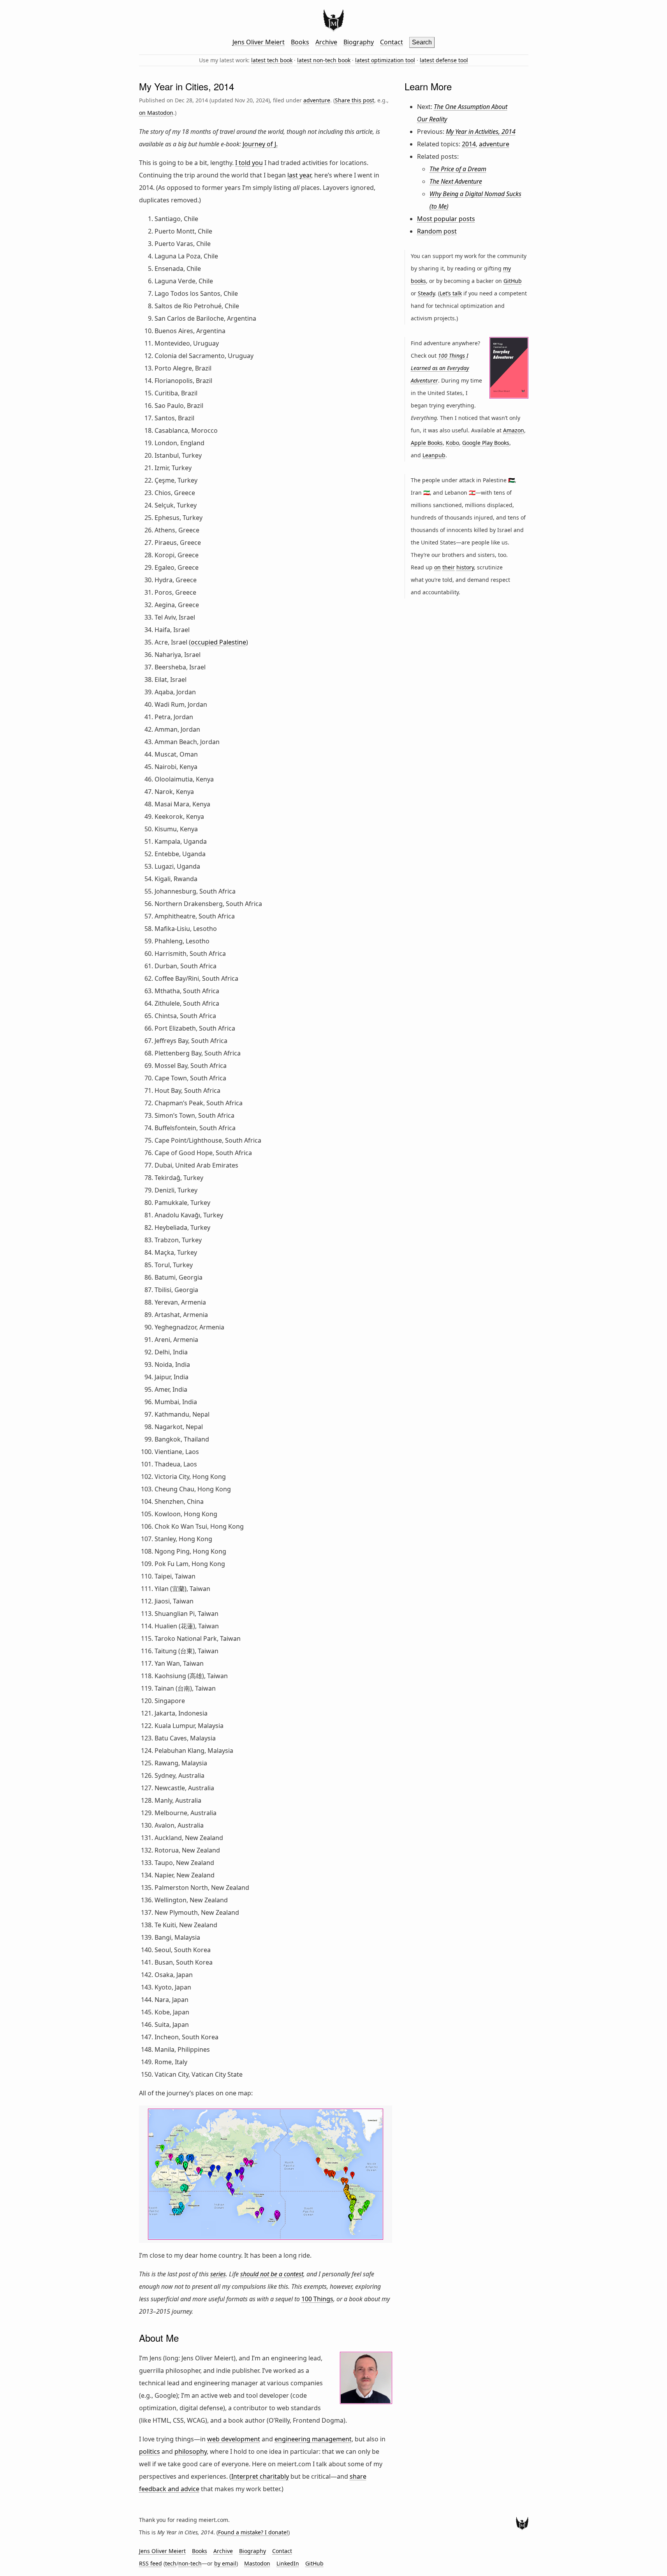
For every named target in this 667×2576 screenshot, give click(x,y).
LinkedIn (288, 2563)
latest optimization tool (385, 60)
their (449, 567)
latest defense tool (444, 60)
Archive (326, 42)
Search (422, 42)
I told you (249, 163)
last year (299, 175)
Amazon (514, 430)
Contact (392, 42)
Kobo (452, 443)
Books (300, 42)
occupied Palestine (218, 642)
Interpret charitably (260, 2476)
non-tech (190, 2563)
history (465, 567)
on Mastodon (156, 113)
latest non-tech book (324, 60)
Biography (359, 42)
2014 (469, 144)
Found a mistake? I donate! (253, 2532)
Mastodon (257, 2563)
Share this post (355, 100)
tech (171, 2563)
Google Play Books (486, 443)
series (218, 2274)
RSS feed (150, 2563)
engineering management (313, 2439)
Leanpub (434, 455)
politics (150, 2451)
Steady (426, 293)
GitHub (513, 281)
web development (234, 2439)
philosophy (191, 2451)
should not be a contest (272, 2274)
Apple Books (427, 443)
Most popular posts (446, 219)
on (437, 567)
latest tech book (272, 60)
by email (225, 2563)
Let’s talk (451, 293)
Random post (437, 231)
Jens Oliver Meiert (259, 42)
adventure (317, 100)
